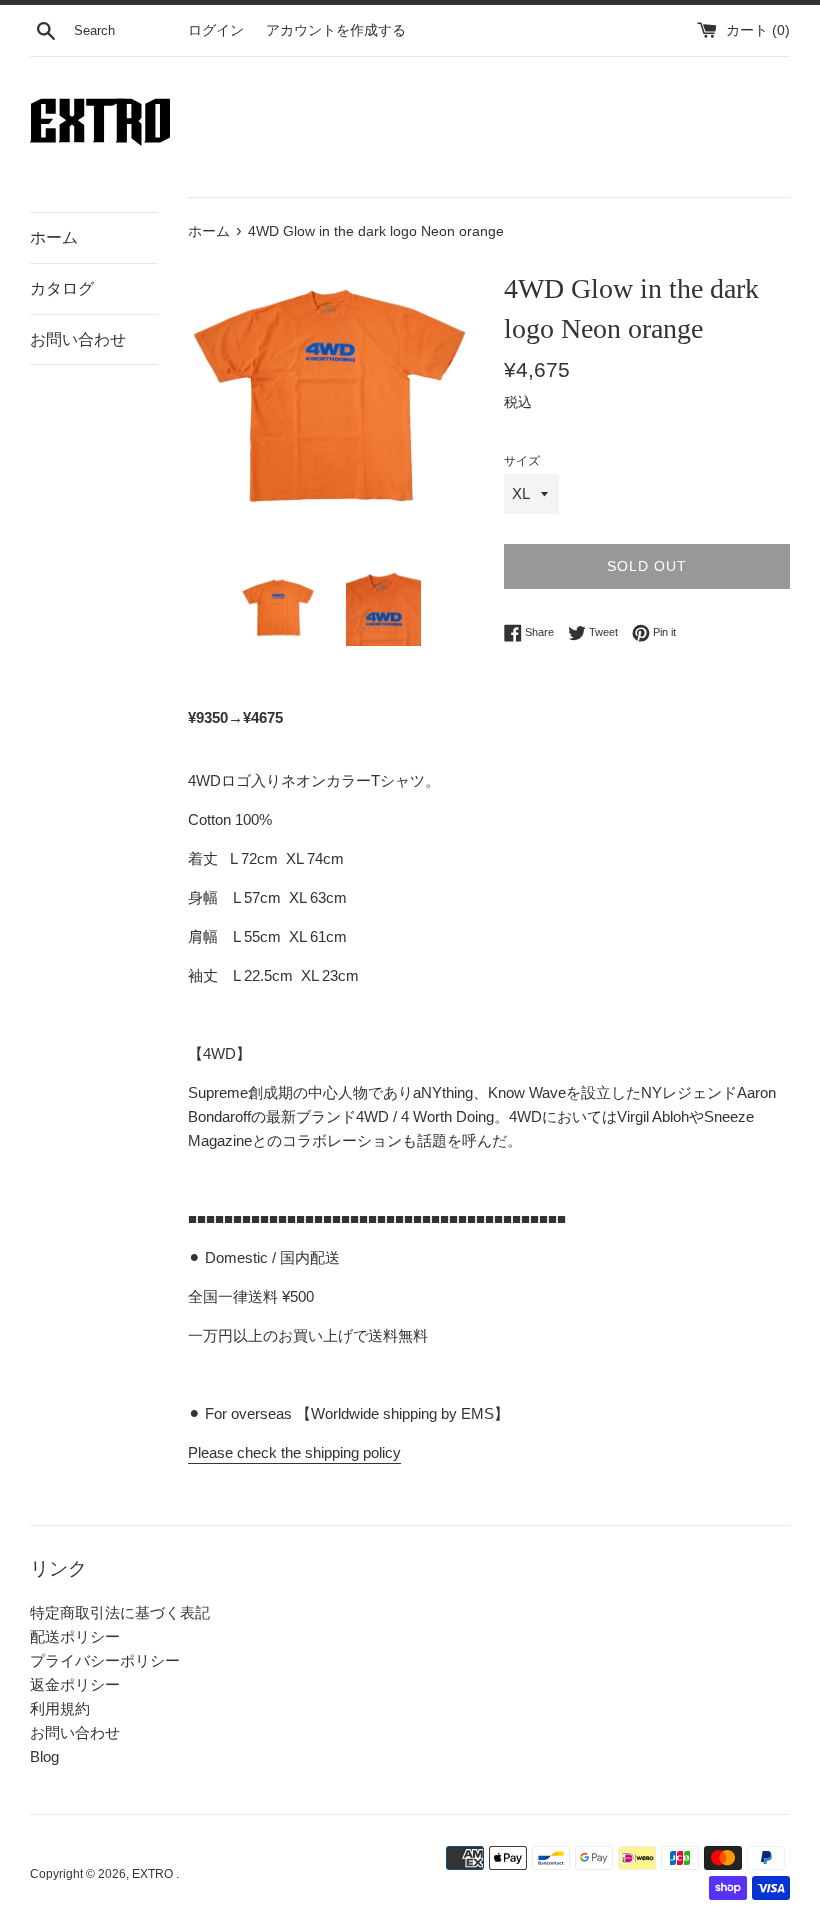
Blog (44, 1756)
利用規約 (60, 1708)
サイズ (522, 461)
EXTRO (154, 1874)
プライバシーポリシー (105, 1660)
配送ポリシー (75, 1636)
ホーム (54, 237)
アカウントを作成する (336, 30)
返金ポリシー (75, 1684)
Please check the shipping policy (294, 1452)
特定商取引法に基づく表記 (120, 1612)
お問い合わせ (78, 339)
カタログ (62, 288)
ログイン (216, 30)
